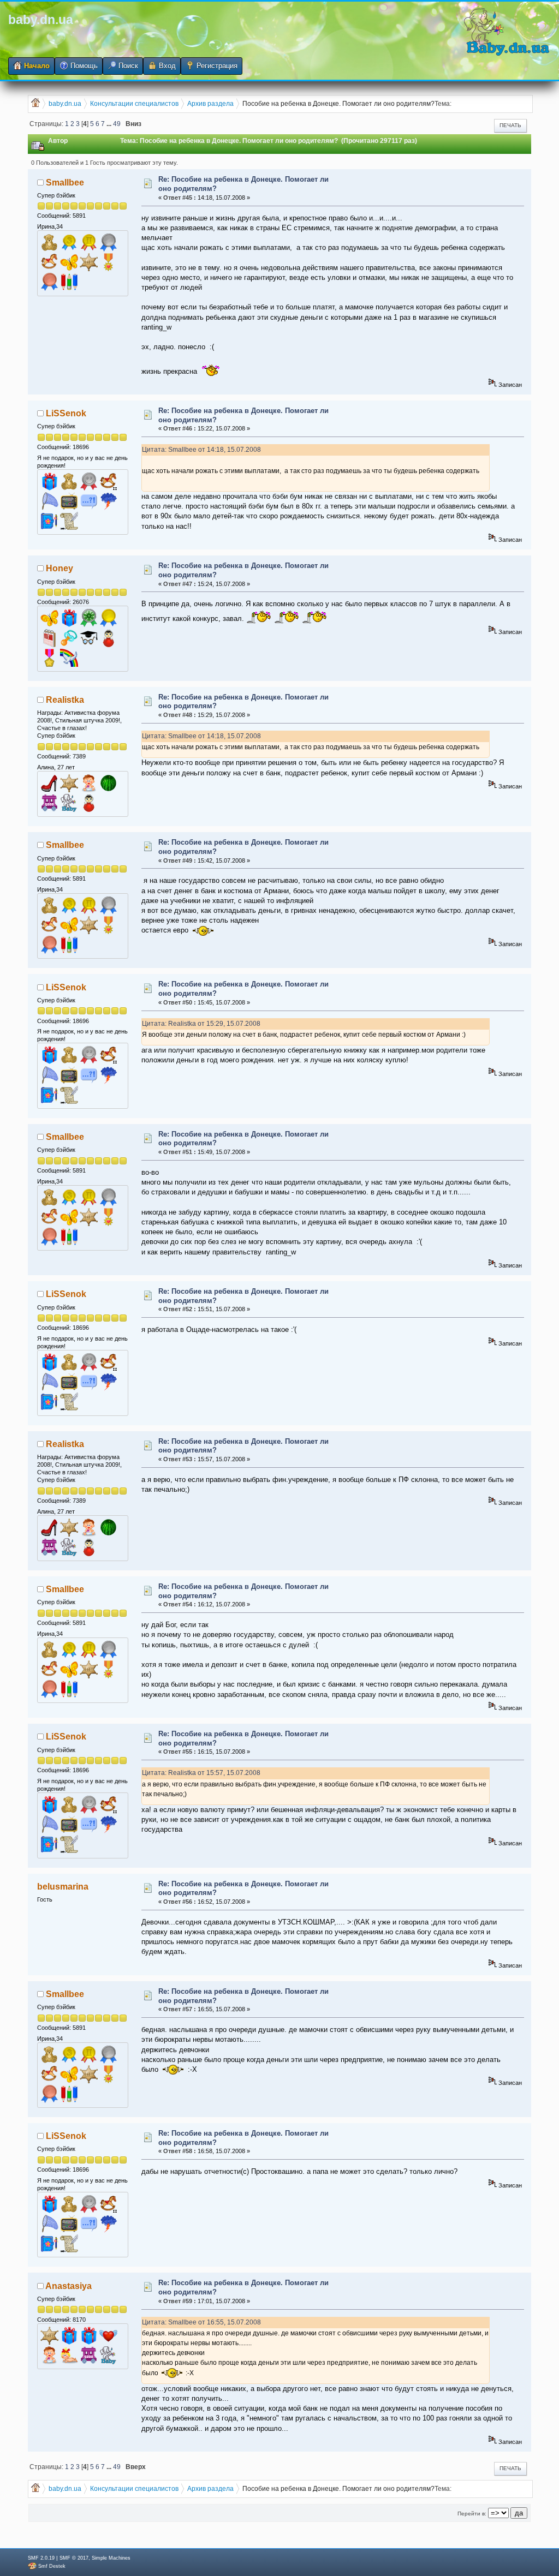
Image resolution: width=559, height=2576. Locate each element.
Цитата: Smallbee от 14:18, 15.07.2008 (201, 449)
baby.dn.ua (41, 20)
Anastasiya (69, 2286)
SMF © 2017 (74, 2558)
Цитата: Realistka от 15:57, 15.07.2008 (201, 1773)
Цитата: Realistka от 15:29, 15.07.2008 (201, 1023)
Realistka (65, 700)
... (110, 124)
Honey (60, 568)
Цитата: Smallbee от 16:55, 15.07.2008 (201, 2322)
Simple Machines (111, 2558)
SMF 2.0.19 (41, 2558)
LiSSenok (66, 413)
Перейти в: (472, 2514)
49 (117, 124)
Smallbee (65, 183)
